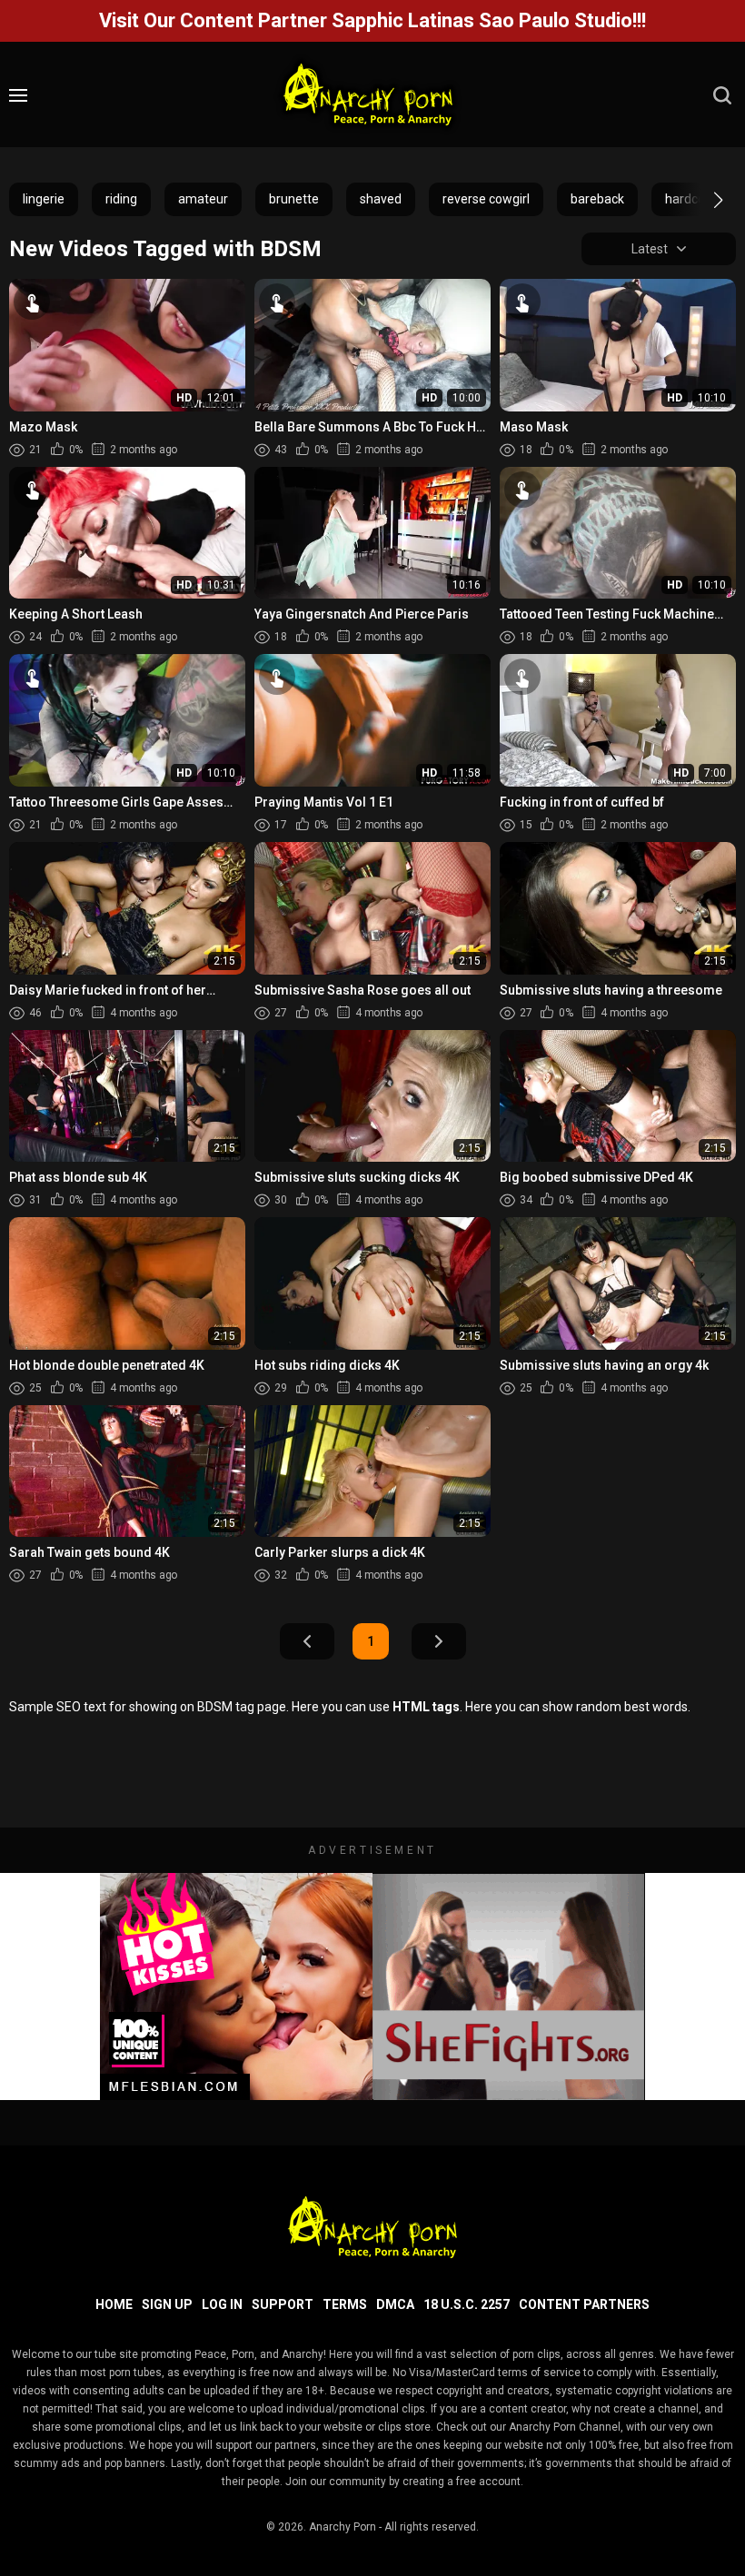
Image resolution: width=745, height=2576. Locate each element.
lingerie (44, 199)
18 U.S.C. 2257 (467, 2304)
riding (121, 199)
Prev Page (307, 1641)
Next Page (439, 1641)
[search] (722, 95)
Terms (345, 2304)
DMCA (395, 2304)
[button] (702, 200)
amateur (203, 199)
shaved (381, 199)
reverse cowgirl (486, 199)
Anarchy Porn (343, 2527)
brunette (294, 199)
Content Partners (584, 2304)
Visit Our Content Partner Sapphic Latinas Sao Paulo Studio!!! (372, 20)
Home (114, 2304)
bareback (597, 199)
